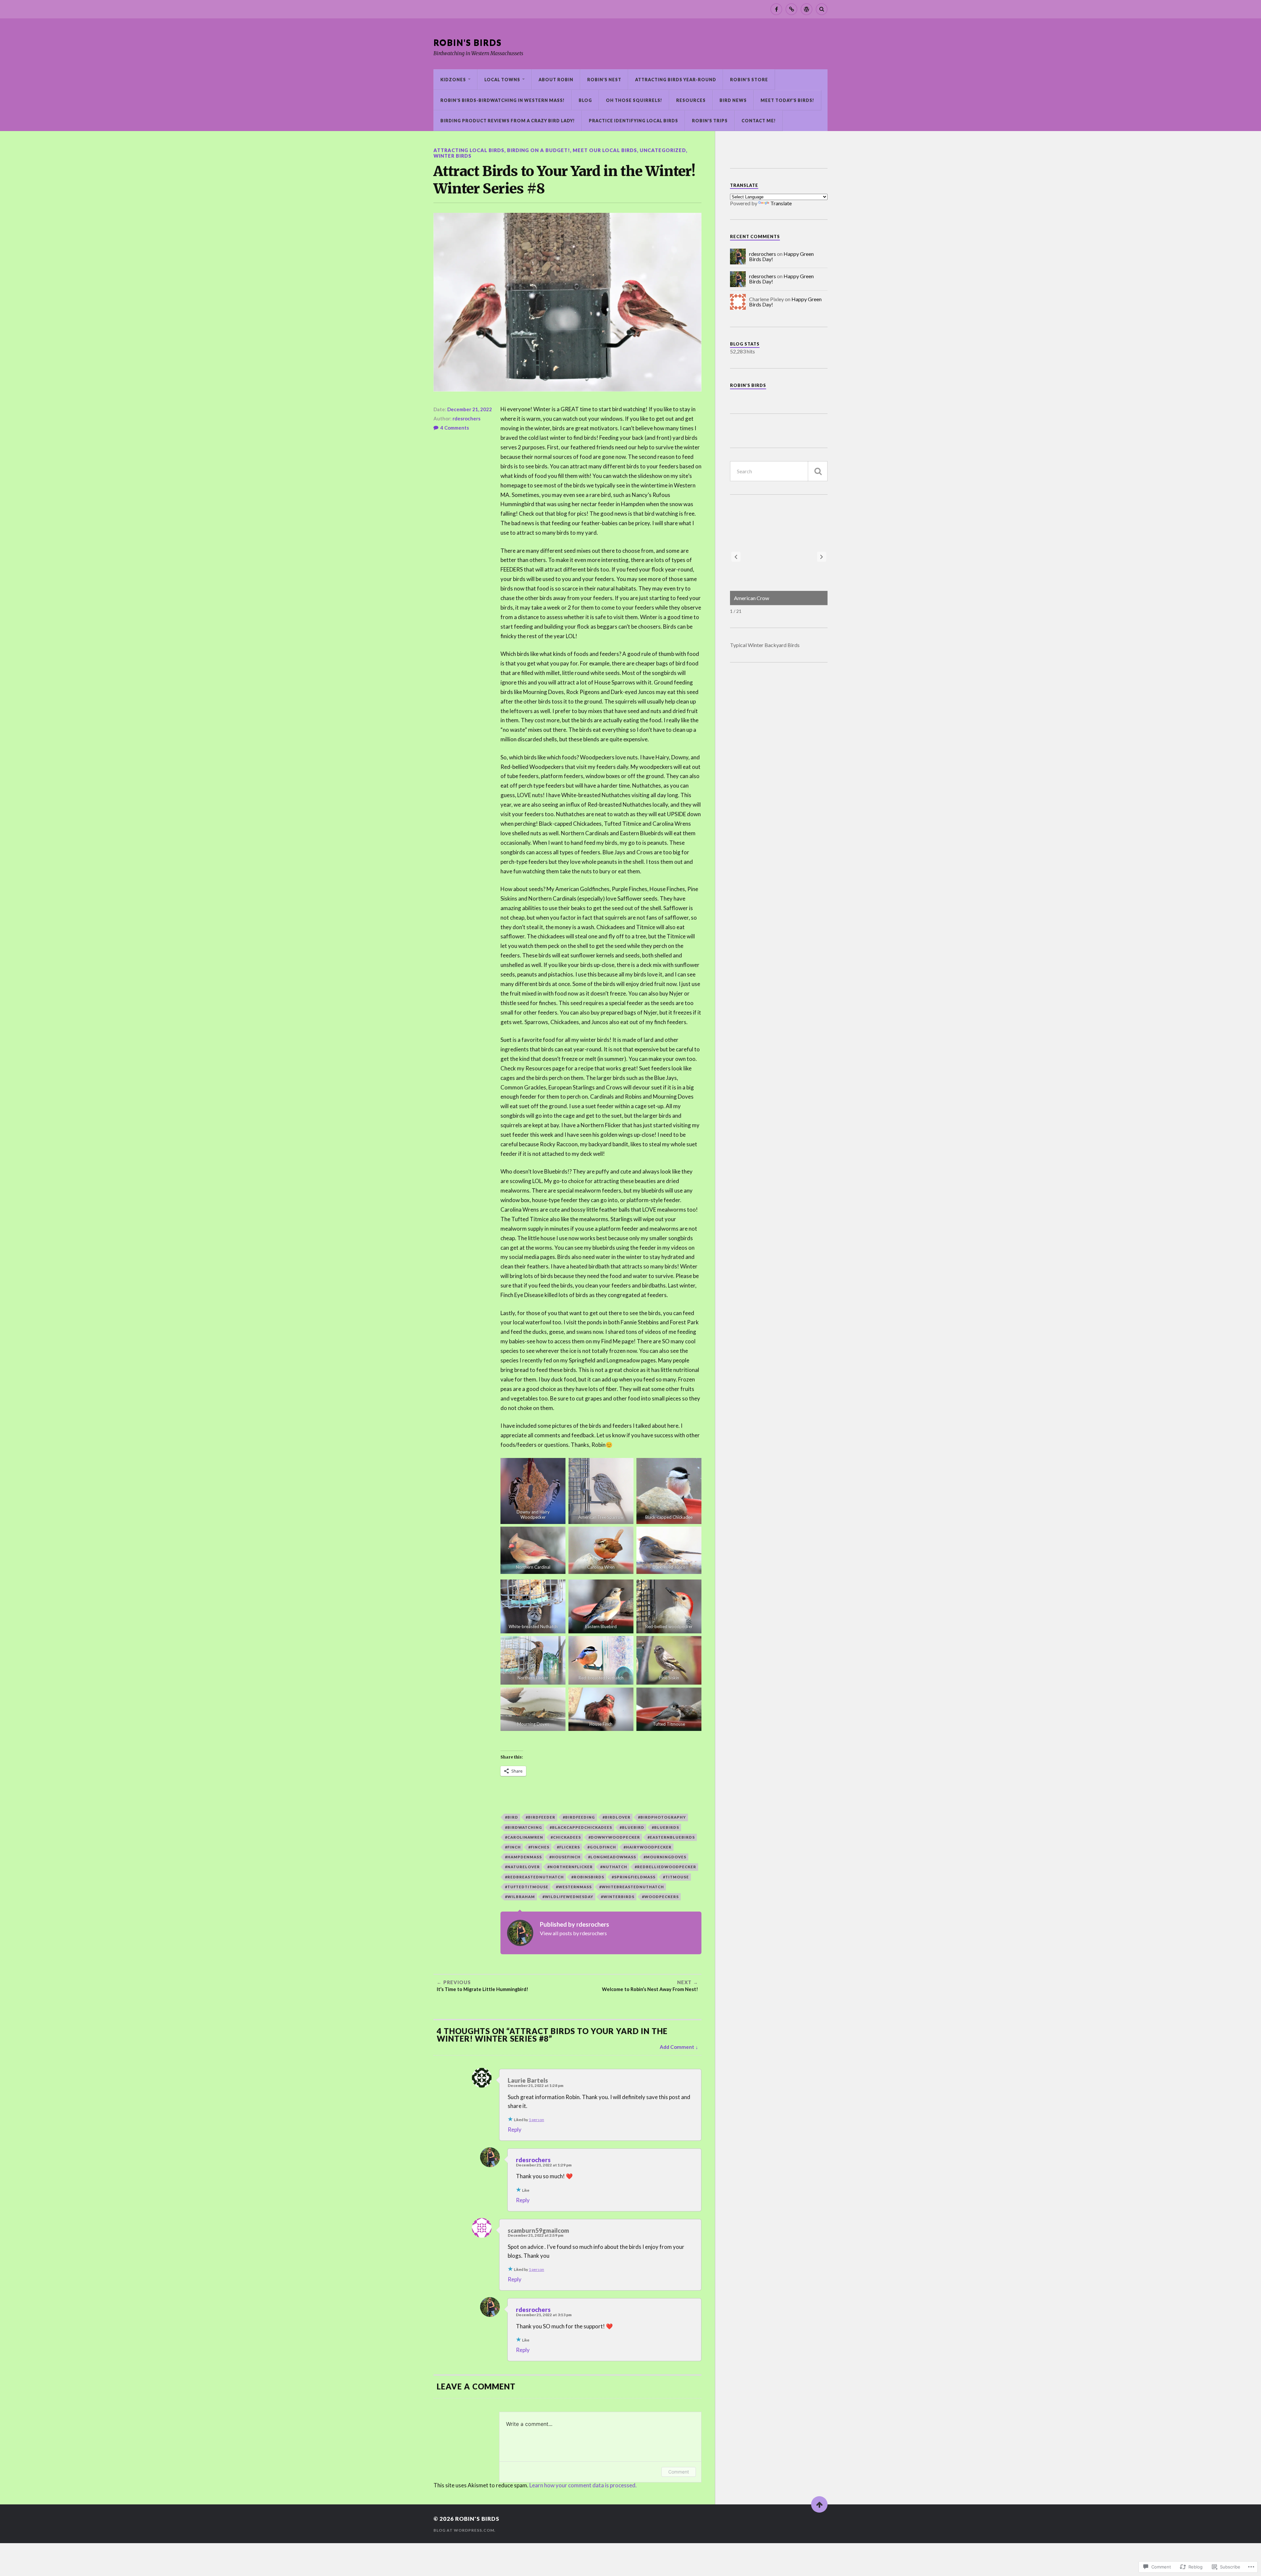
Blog (585, 100)
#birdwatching (524, 1827)
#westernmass (574, 1887)
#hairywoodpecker (648, 1847)
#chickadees (566, 1837)
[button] (822, 557)
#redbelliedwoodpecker (665, 1867)
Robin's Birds (468, 42)
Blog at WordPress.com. (465, 2530)
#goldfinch (602, 1847)
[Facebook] (776, 9)
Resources (691, 100)
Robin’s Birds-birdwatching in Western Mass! (503, 100)
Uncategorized (663, 150)
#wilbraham (520, 1897)
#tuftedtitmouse (527, 1887)
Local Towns (502, 79)
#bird (512, 1817)
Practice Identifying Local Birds (633, 121)
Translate (781, 203)
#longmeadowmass (612, 1857)
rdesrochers (466, 418)
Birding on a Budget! (539, 150)
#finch (513, 1847)
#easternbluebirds (671, 1837)
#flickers (568, 1847)
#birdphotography (662, 1817)
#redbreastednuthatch (534, 1877)
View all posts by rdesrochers (573, 1933)
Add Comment (677, 2047)
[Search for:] (779, 471)
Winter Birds (453, 156)
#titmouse (676, 1877)
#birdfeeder (541, 1817)
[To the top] (819, 2504)
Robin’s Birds (748, 385)
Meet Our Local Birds (605, 150)
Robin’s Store (749, 79)
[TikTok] (791, 9)
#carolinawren (524, 1837)
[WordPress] (807, 9)
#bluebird (632, 1827)
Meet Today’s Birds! (787, 100)
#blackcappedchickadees (581, 1827)
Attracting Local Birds (469, 150)
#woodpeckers (660, 1897)
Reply (515, 2129)
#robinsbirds (588, 1877)
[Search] (822, 9)
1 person (536, 2120)
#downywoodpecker (614, 1837)
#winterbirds (618, 1897)
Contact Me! (759, 121)
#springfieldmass (634, 1877)
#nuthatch (614, 1867)
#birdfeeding (579, 1817)
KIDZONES (453, 79)
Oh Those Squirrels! (634, 100)
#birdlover (617, 1817)
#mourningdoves (665, 1857)
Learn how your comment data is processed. (583, 2485)
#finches (539, 1847)
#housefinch (565, 1857)
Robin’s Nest (604, 79)
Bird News (733, 100)
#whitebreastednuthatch (632, 1887)
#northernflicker (570, 1867)
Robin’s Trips (710, 121)
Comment (679, 2472)
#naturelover (522, 1867)
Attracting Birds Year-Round (676, 79)
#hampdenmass (523, 1857)
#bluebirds (665, 1827)
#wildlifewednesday (568, 1897)
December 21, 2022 (470, 409)
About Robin (556, 79)
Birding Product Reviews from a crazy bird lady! (508, 121)
